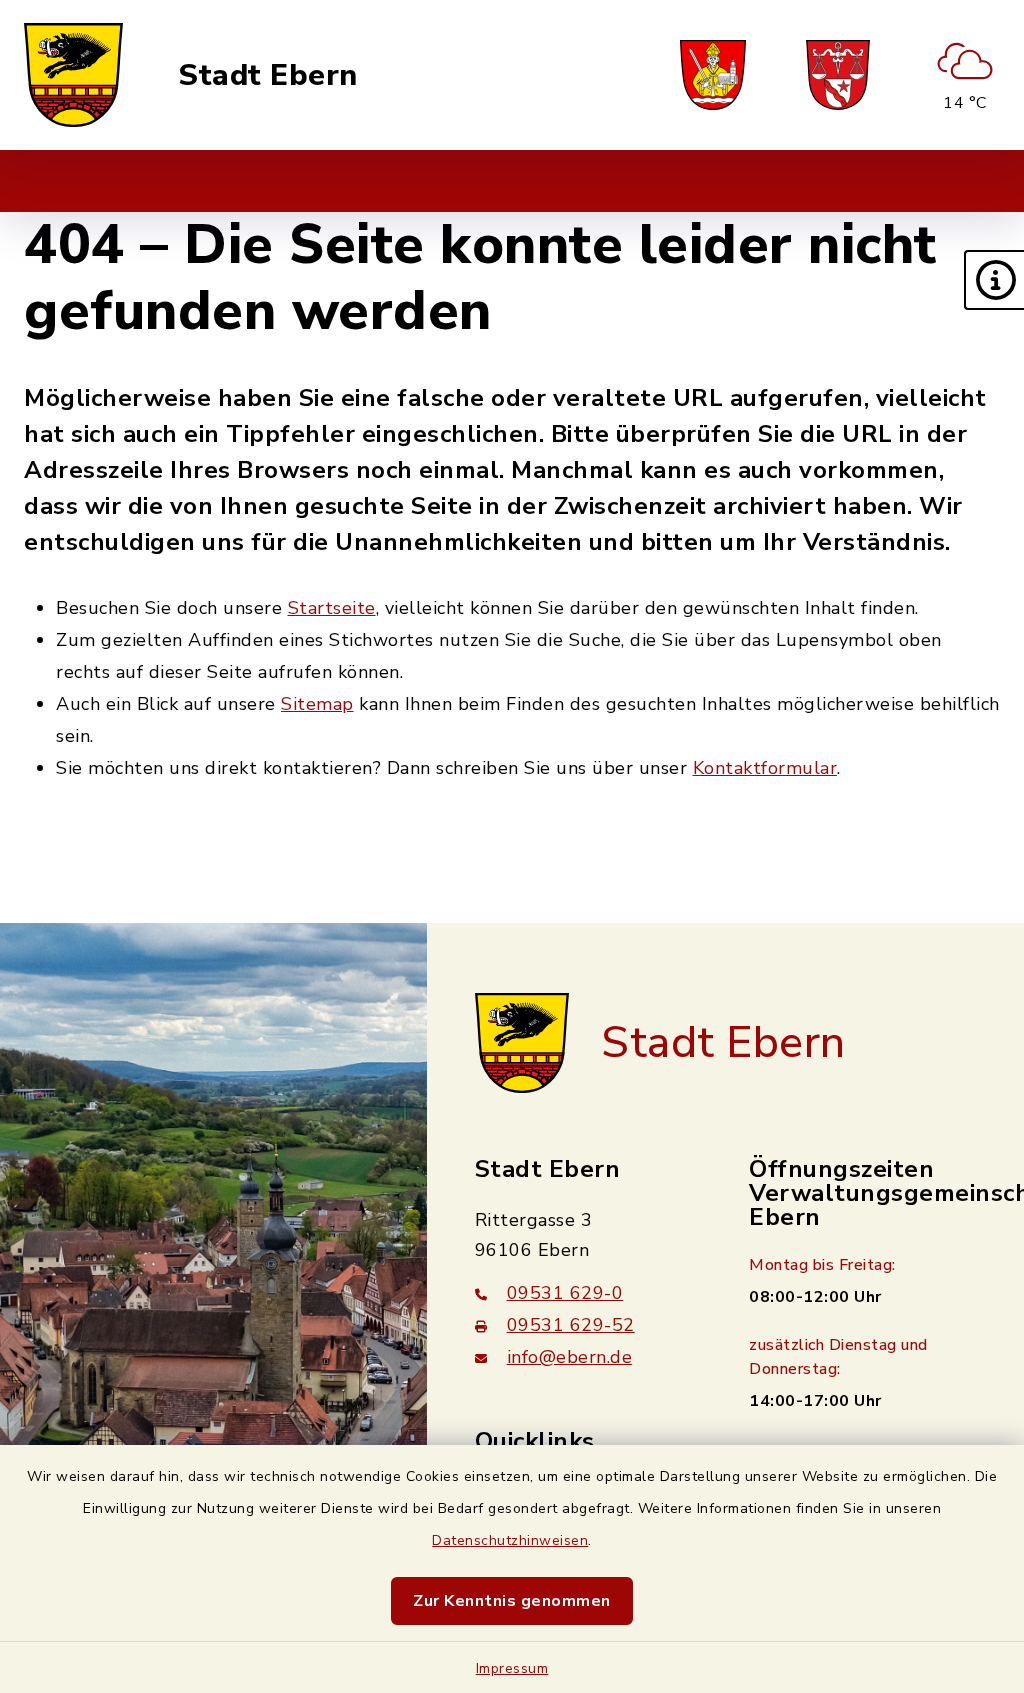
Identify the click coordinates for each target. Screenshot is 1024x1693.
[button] (994, 280)
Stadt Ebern (268, 75)
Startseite (332, 608)
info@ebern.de (570, 1357)
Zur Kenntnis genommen (512, 1601)
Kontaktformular (765, 768)
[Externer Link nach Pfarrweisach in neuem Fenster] (713, 75)
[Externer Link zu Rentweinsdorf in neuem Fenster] (838, 75)
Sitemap (317, 704)
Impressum (512, 1668)
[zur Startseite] (73, 75)
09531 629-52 (571, 1325)
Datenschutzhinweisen (510, 1540)
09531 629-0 (565, 1293)
